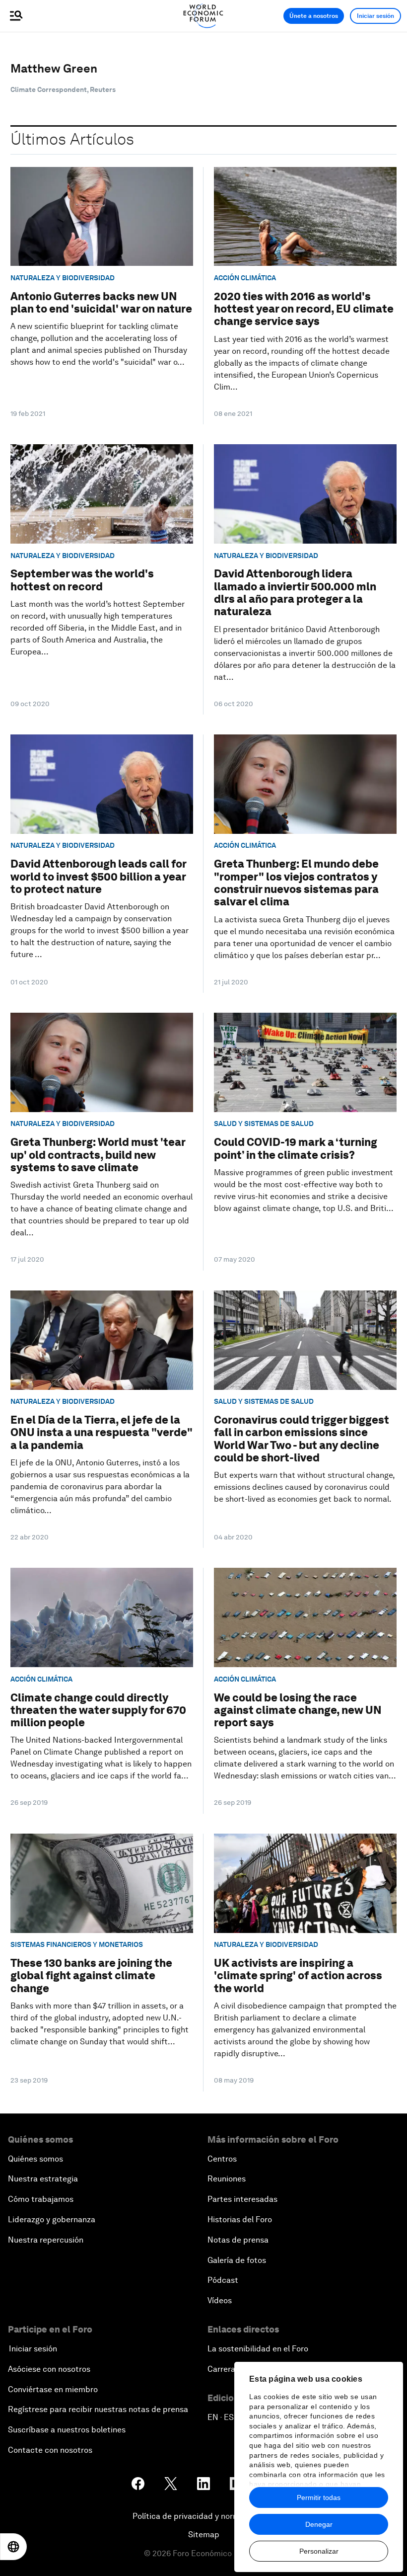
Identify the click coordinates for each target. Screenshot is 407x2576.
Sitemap (204, 2535)
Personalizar (319, 2551)
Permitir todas (319, 2497)
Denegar (319, 2524)
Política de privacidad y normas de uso (203, 2516)
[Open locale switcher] (13, 2547)
